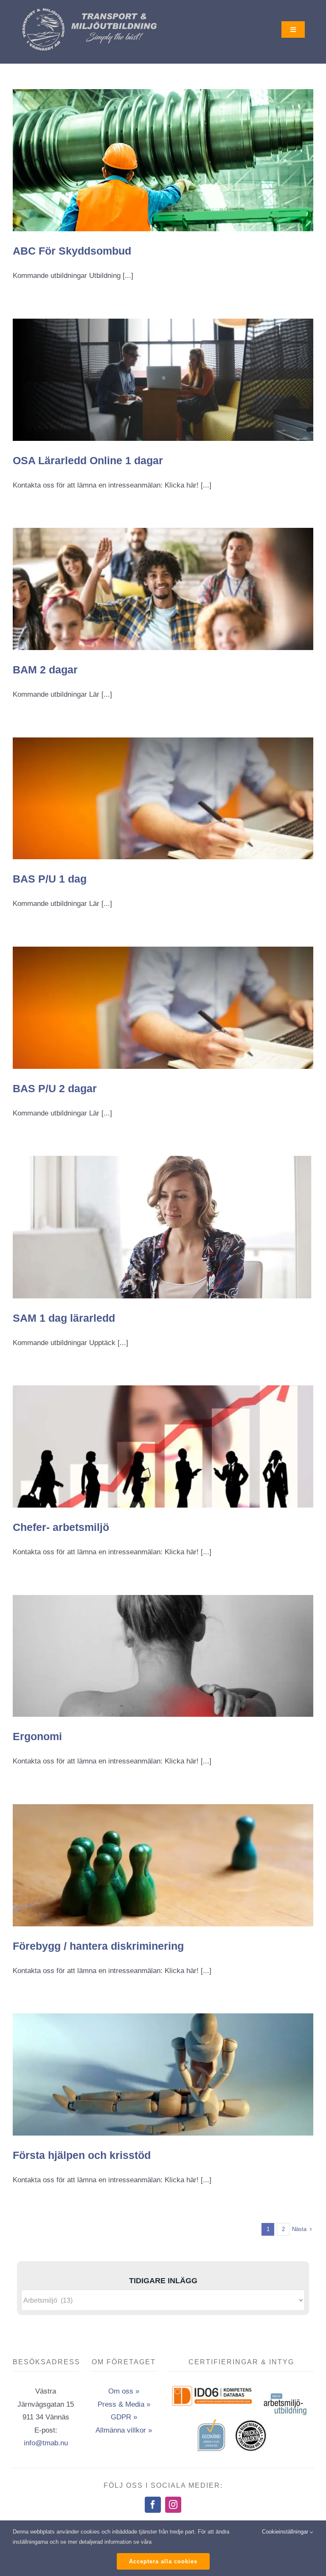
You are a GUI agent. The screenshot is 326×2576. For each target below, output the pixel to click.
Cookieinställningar (286, 2532)
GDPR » (124, 2417)
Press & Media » (124, 2404)
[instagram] (173, 2505)
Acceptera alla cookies (163, 2561)
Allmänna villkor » (124, 2430)
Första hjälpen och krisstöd (82, 2155)
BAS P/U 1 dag (50, 879)
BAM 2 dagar (45, 670)
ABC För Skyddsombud (72, 251)
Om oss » (124, 2391)
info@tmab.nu (46, 2443)
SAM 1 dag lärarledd (64, 1318)
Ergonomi (37, 1736)
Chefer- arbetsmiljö (61, 1527)
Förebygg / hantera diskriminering (98, 1946)
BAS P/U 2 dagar (55, 1088)
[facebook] (153, 2505)
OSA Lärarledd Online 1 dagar (88, 460)
